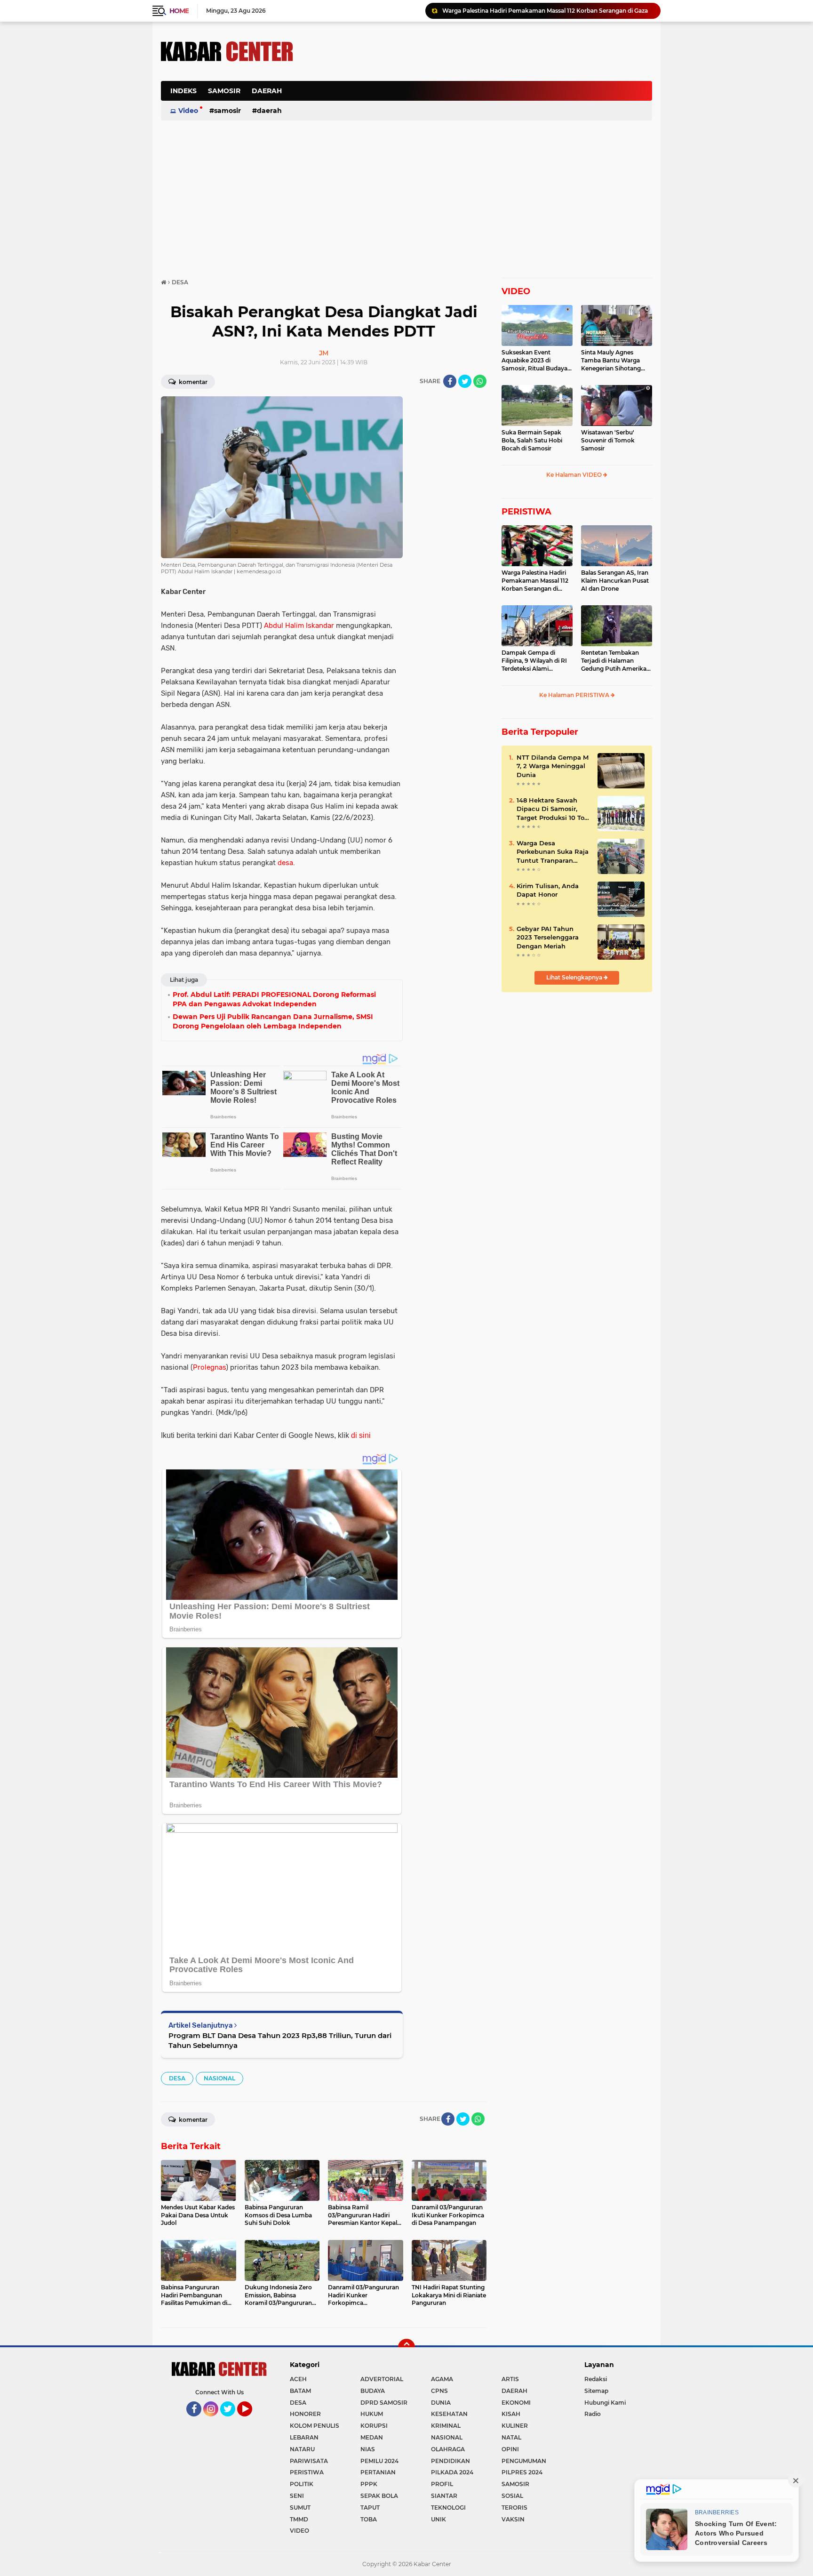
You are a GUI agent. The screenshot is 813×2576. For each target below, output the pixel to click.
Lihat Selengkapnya (575, 977)
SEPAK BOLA (379, 2496)
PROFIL (442, 2484)
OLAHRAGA (448, 2449)
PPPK (369, 2484)
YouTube (251, 2421)
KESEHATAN (449, 2414)
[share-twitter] (465, 381)
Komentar (192, 382)
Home (179, 11)
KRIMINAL (446, 2426)
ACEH (298, 2379)
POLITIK (302, 2484)
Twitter (232, 2421)
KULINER (515, 2426)
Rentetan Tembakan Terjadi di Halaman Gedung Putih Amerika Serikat (614, 661)
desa (285, 863)
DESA (177, 2078)
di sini (361, 1435)
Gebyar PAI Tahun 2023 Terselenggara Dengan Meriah (548, 937)
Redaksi (596, 2379)
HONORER (305, 2414)
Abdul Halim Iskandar (299, 626)
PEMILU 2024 (379, 2461)
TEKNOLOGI (448, 2508)
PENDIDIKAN (450, 2461)
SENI (297, 2496)
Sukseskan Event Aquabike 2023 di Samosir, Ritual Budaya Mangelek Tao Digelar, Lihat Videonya (534, 361)
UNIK (438, 2519)
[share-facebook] (450, 381)
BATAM (300, 2391)
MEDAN (372, 2437)
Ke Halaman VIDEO (575, 475)
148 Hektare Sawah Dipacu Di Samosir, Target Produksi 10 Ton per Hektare (553, 809)
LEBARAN (304, 2437)
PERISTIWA (526, 512)
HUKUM (372, 2414)
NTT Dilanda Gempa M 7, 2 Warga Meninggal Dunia (553, 766)
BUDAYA (373, 2391)
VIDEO (516, 291)
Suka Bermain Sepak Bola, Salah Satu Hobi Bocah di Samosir (532, 440)
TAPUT (370, 2508)
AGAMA (442, 2379)
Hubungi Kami (605, 2403)
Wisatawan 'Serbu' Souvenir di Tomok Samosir (608, 440)
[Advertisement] (481, 96)
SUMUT (300, 2508)
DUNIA (441, 2403)
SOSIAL (512, 2496)
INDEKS (183, 91)
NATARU (302, 2449)
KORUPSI (374, 2426)
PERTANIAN (378, 2472)
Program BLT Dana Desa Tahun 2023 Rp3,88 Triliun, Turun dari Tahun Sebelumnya (280, 2040)
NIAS (368, 2449)
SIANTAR (444, 2496)
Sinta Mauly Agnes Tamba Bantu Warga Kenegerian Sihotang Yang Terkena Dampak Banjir (613, 361)
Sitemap (596, 2391)
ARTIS (510, 2379)
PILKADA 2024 (452, 2472)
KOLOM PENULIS (315, 2426)
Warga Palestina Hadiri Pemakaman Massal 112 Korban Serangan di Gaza (545, 11)
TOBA (369, 2519)
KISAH (511, 2414)
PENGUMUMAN (524, 2461)
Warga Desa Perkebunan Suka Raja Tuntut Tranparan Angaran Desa (553, 852)
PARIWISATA (309, 2461)
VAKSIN (513, 2519)
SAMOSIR (224, 91)
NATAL (511, 2437)
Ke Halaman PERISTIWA (575, 695)
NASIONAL (219, 2078)
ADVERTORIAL (382, 2379)
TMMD (299, 2519)
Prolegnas (209, 1367)
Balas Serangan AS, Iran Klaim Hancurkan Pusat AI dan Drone (615, 581)
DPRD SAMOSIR (384, 2403)
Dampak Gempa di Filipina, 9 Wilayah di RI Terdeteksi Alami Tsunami (534, 661)
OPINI (510, 2449)
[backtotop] (406, 2347)
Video (188, 111)
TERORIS (514, 2508)
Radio (593, 2414)
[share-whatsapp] (480, 381)
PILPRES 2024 (522, 2472)
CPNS (439, 2391)
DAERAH (267, 91)
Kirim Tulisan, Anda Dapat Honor (548, 890)
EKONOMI (516, 2403)
